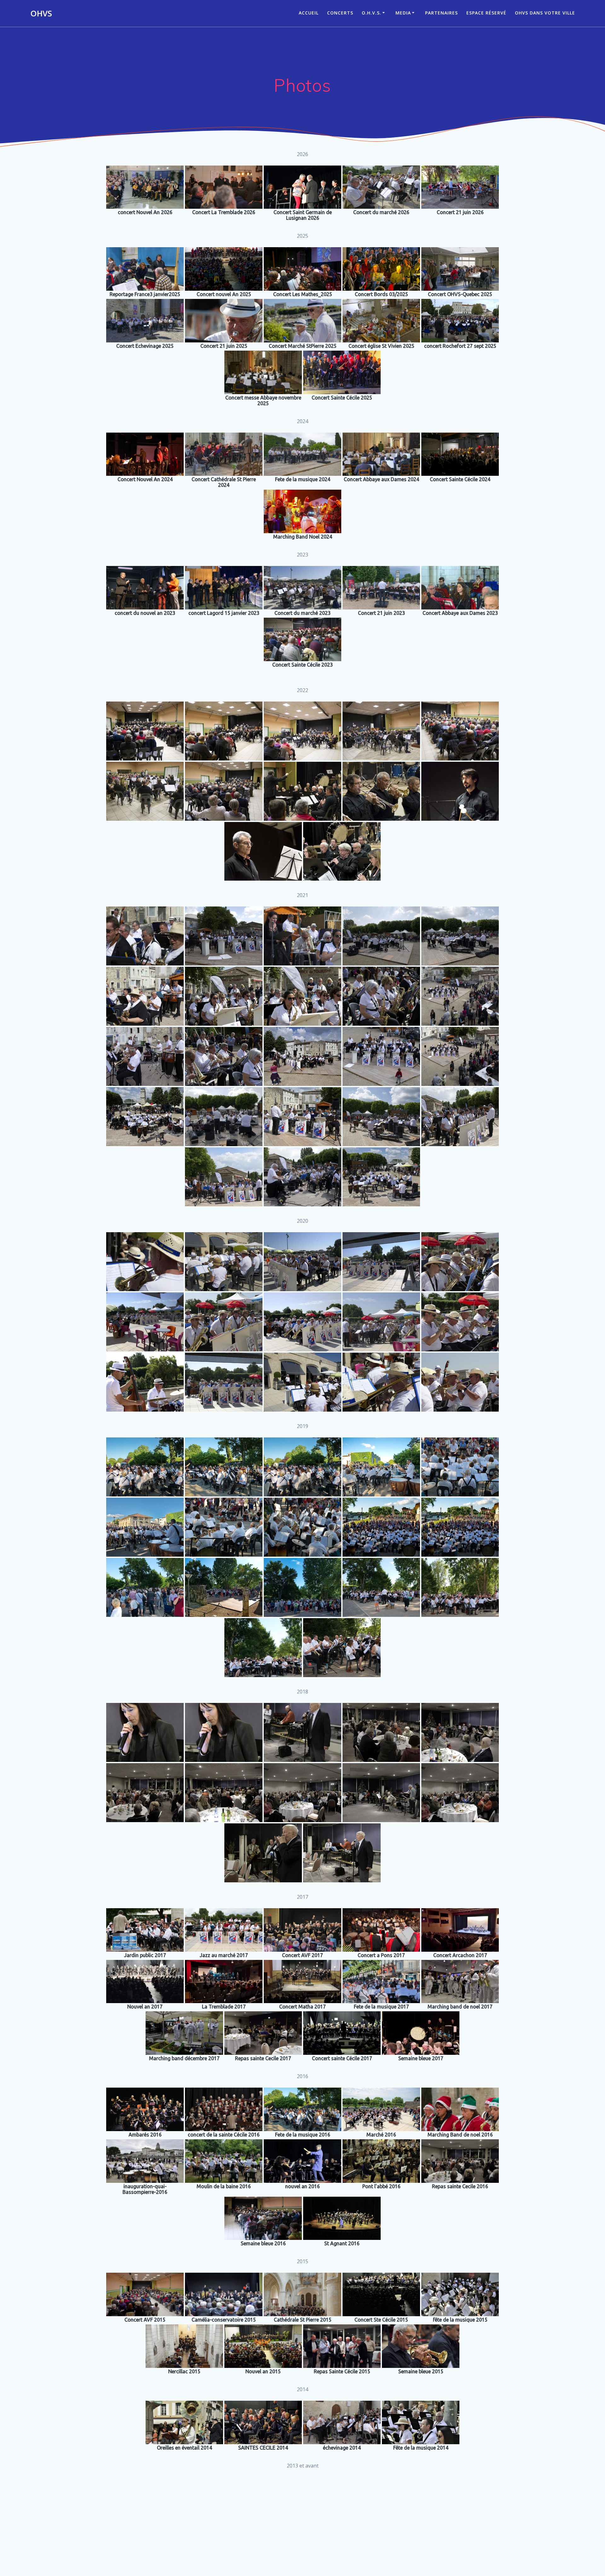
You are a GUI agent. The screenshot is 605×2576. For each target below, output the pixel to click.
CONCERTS (340, 13)
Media (403, 13)
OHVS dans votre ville (545, 13)
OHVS (41, 14)
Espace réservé (486, 13)
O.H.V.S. (372, 13)
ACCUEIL (309, 13)
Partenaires (441, 13)
